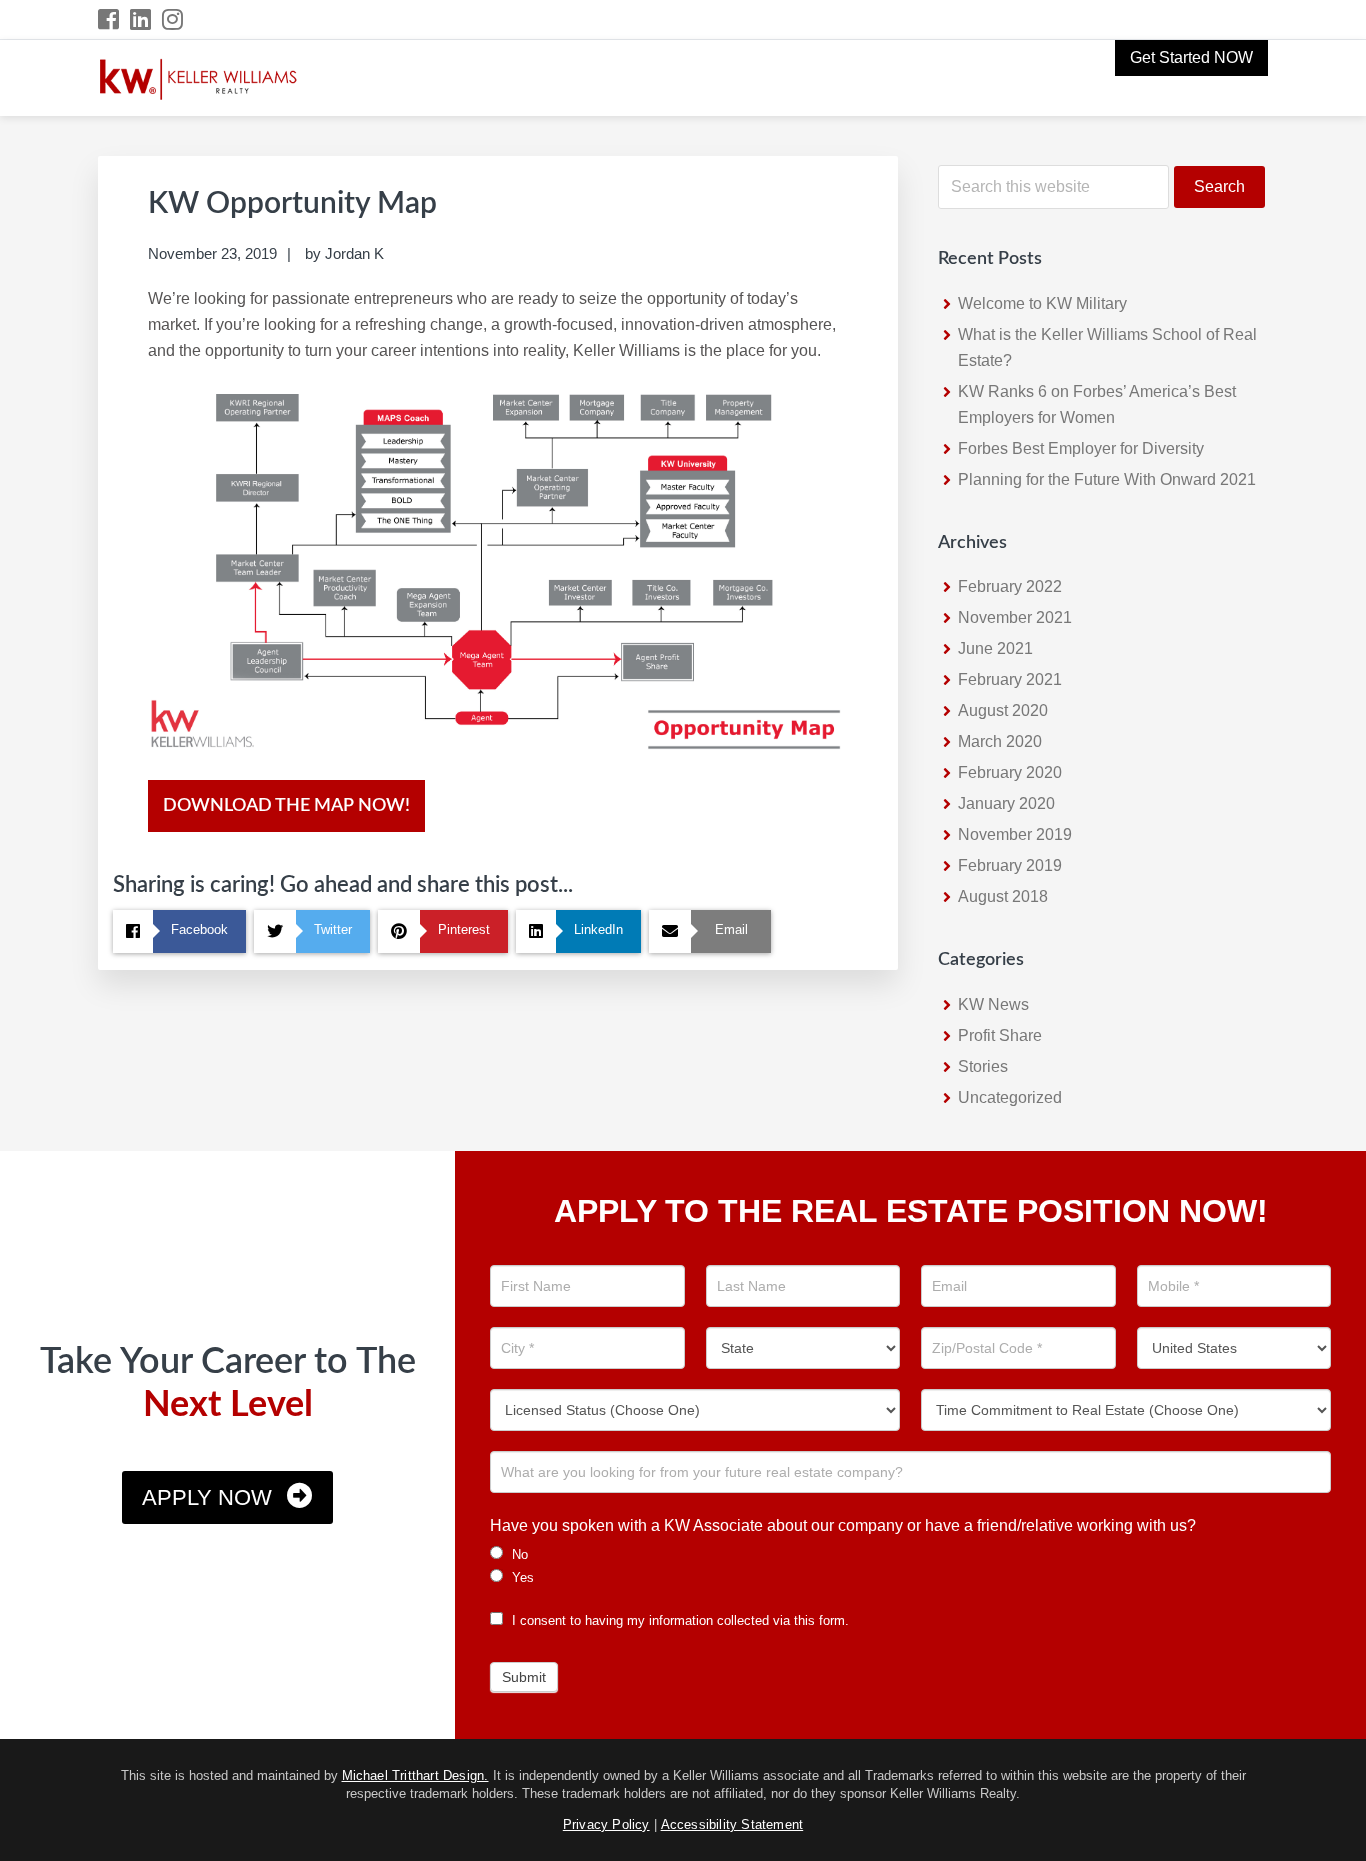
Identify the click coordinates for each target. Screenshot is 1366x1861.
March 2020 (1000, 741)
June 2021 (995, 648)
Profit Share (1000, 1035)
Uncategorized (1010, 1097)
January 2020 (1006, 803)
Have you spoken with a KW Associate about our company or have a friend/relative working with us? (843, 1525)
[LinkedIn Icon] (141, 19)
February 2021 (1010, 679)
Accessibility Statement (732, 1824)
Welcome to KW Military (1042, 303)
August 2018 (1003, 896)
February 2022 (1010, 586)
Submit (524, 1677)
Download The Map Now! (286, 806)
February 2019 (1010, 865)
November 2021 (1015, 617)
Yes (521, 1577)
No (518, 1554)
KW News (993, 1004)
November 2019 (1015, 834)
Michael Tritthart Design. (415, 1775)
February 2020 (1010, 772)
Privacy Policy (606, 1824)
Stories (983, 1066)
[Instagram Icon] (173, 19)
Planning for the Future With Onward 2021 (1107, 479)
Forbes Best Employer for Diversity (1081, 448)
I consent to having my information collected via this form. (678, 1620)
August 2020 (1003, 710)
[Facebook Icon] (109, 19)
